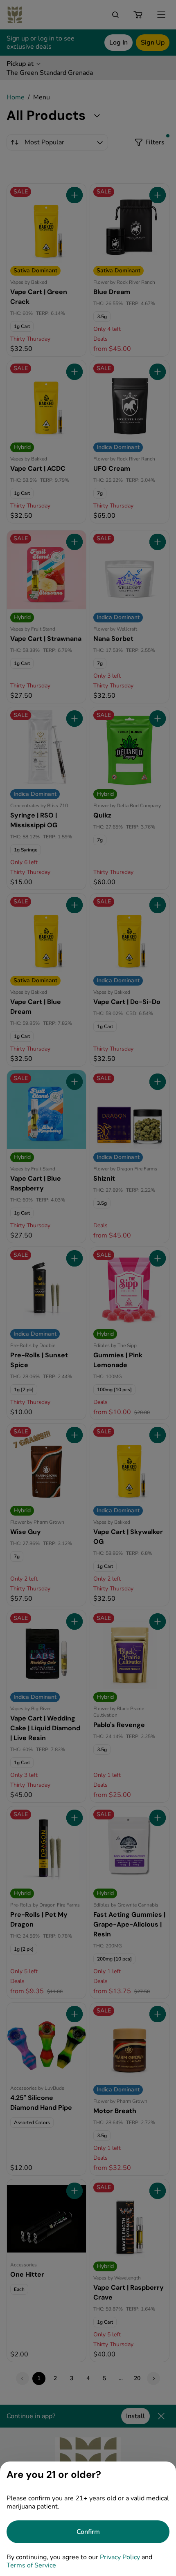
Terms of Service (31, 2565)
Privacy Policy (120, 2557)
